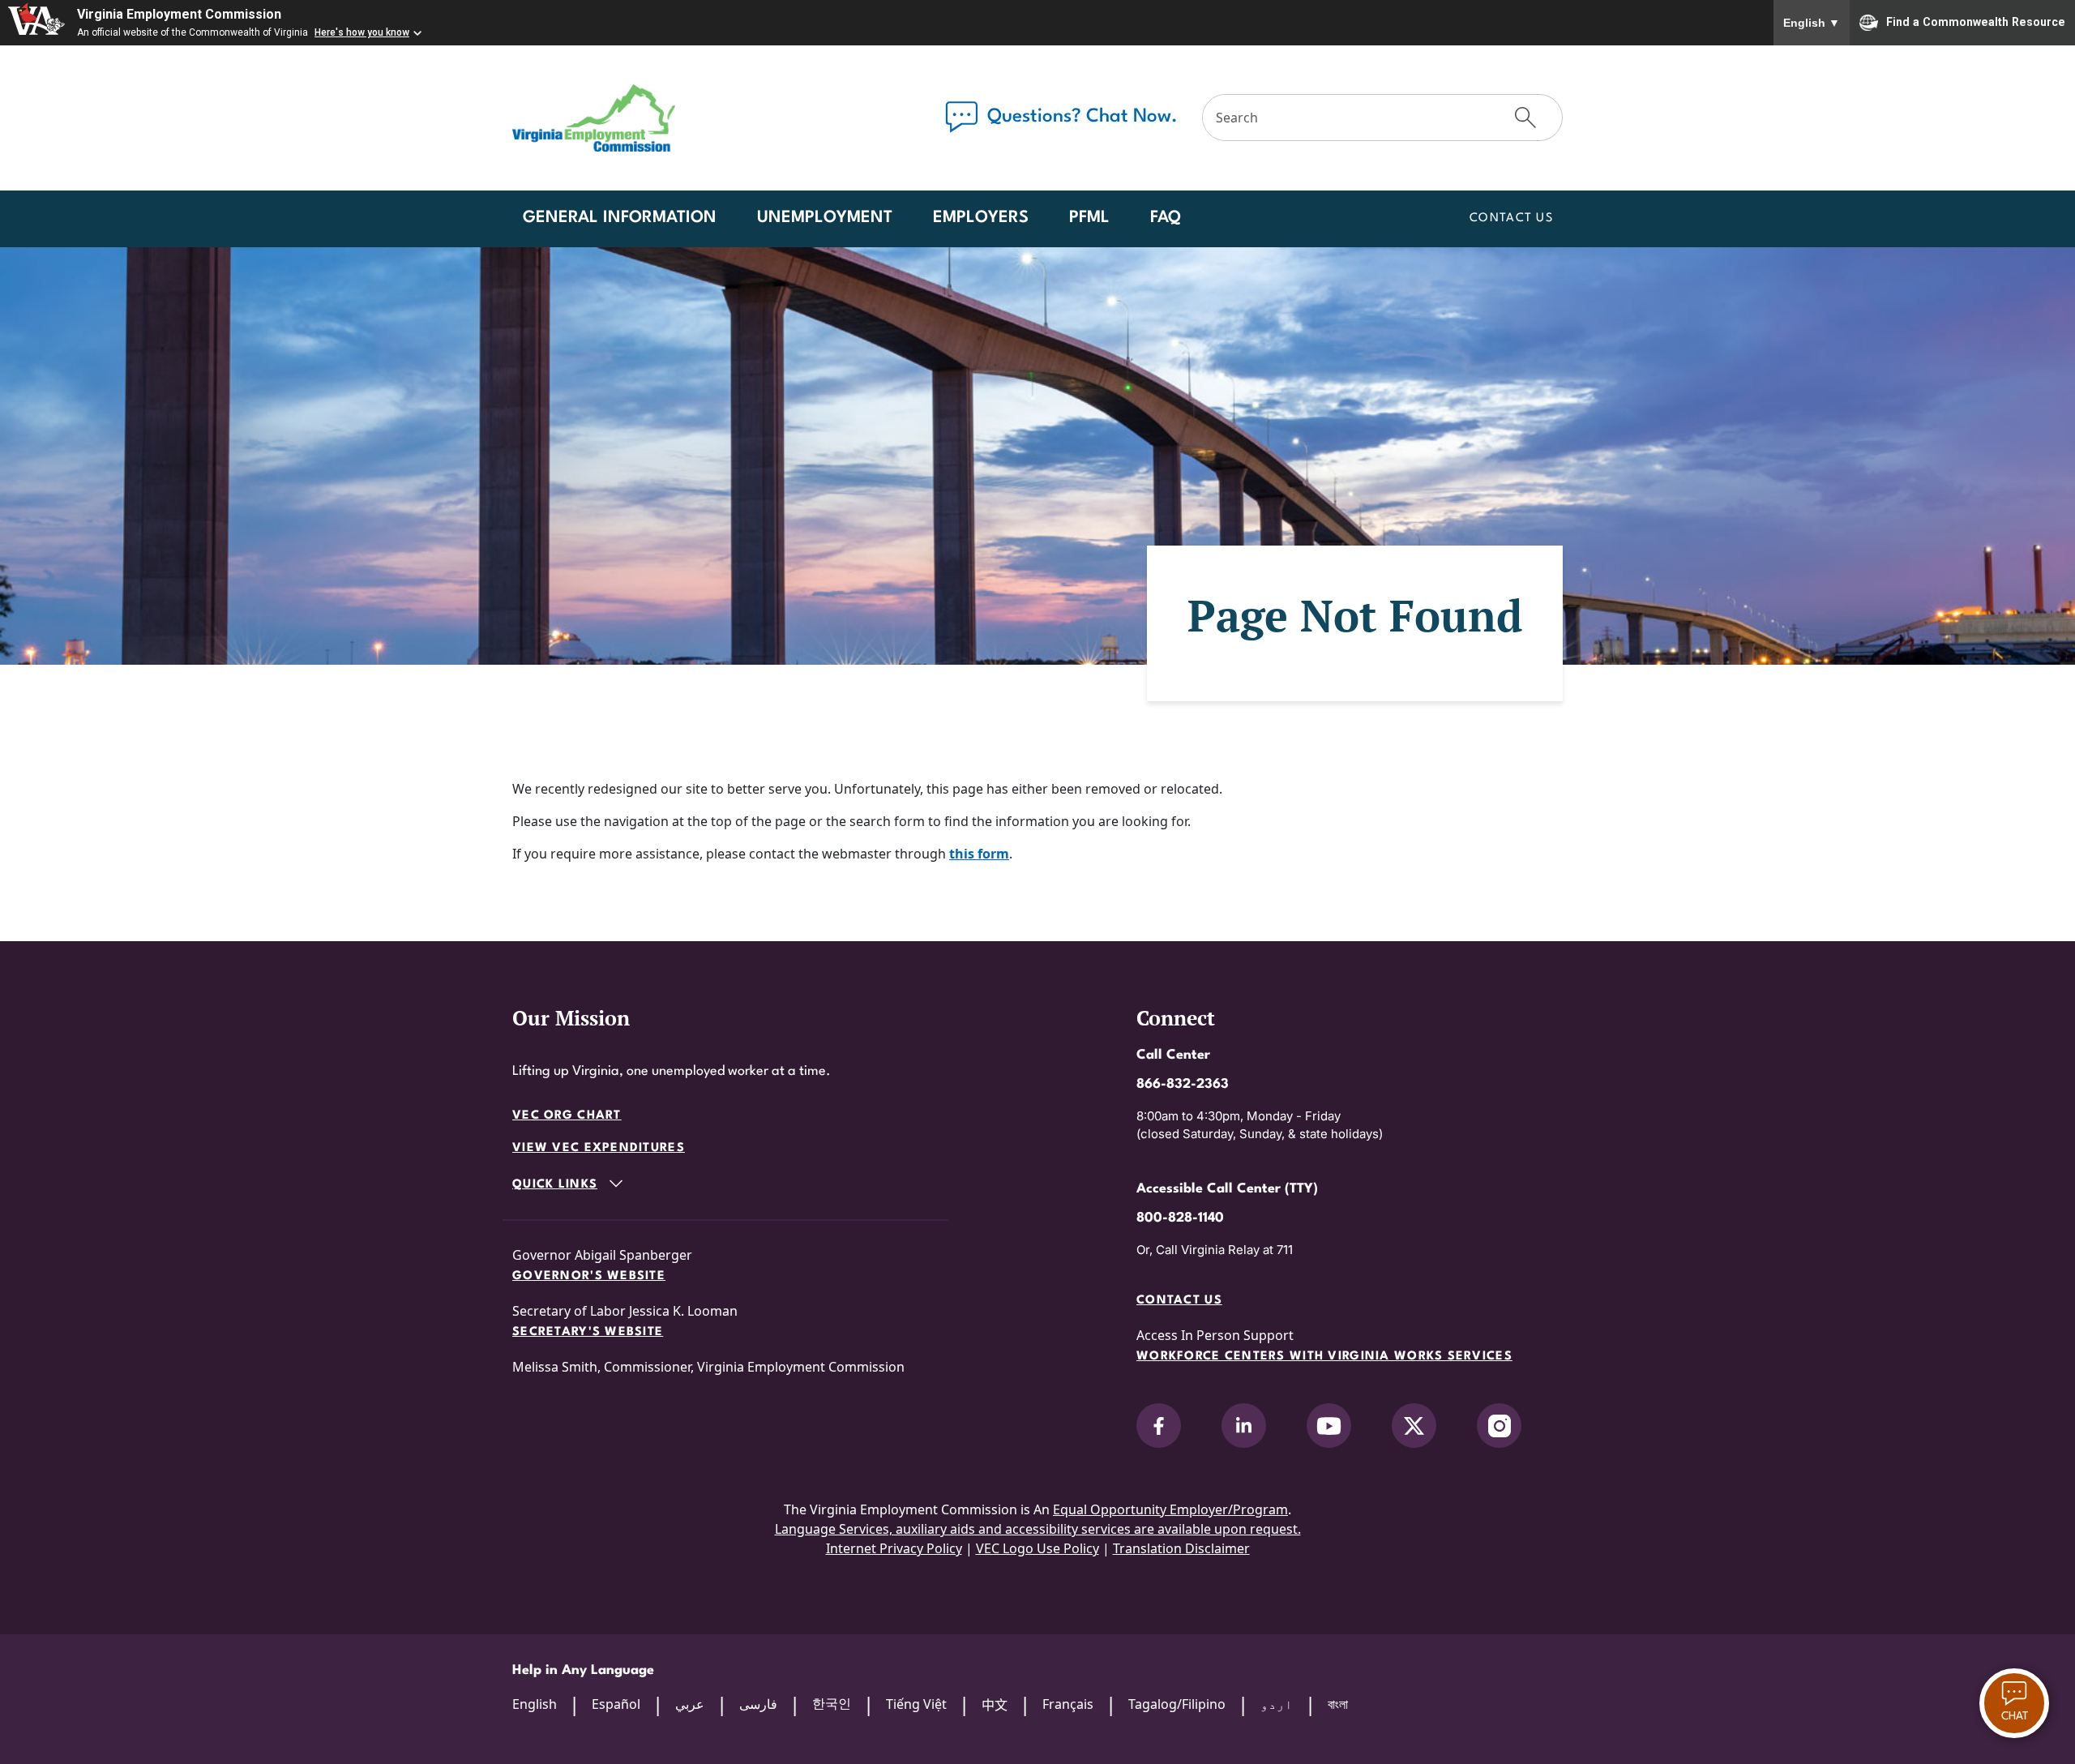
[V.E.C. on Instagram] (1499, 1426)
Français (1068, 1704)
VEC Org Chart (567, 1116)
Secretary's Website (588, 1332)
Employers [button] (981, 218)
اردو (1277, 1704)
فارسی (758, 1704)
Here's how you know (362, 32)
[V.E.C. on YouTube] (1329, 1426)
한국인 (832, 1703)
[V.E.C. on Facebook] (1159, 1426)
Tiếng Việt (916, 1704)
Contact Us (1511, 218)
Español (616, 1704)
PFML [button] (1089, 218)
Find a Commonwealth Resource (1976, 21)
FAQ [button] (1166, 218)
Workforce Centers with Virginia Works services (1324, 1357)
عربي (690, 1704)
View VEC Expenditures (599, 1148)
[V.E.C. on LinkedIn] (1244, 1426)
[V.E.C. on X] (1414, 1426)
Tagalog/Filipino (1177, 1704)
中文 (995, 1705)
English (1812, 23)
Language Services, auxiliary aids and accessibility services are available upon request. (1038, 1529)
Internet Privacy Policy (894, 1548)
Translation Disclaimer (1181, 1548)
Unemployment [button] (825, 218)
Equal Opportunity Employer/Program (1170, 1509)
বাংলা (1338, 1704)
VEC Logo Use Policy (1037, 1548)
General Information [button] (620, 218)
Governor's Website (589, 1276)
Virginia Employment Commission (179, 14)
